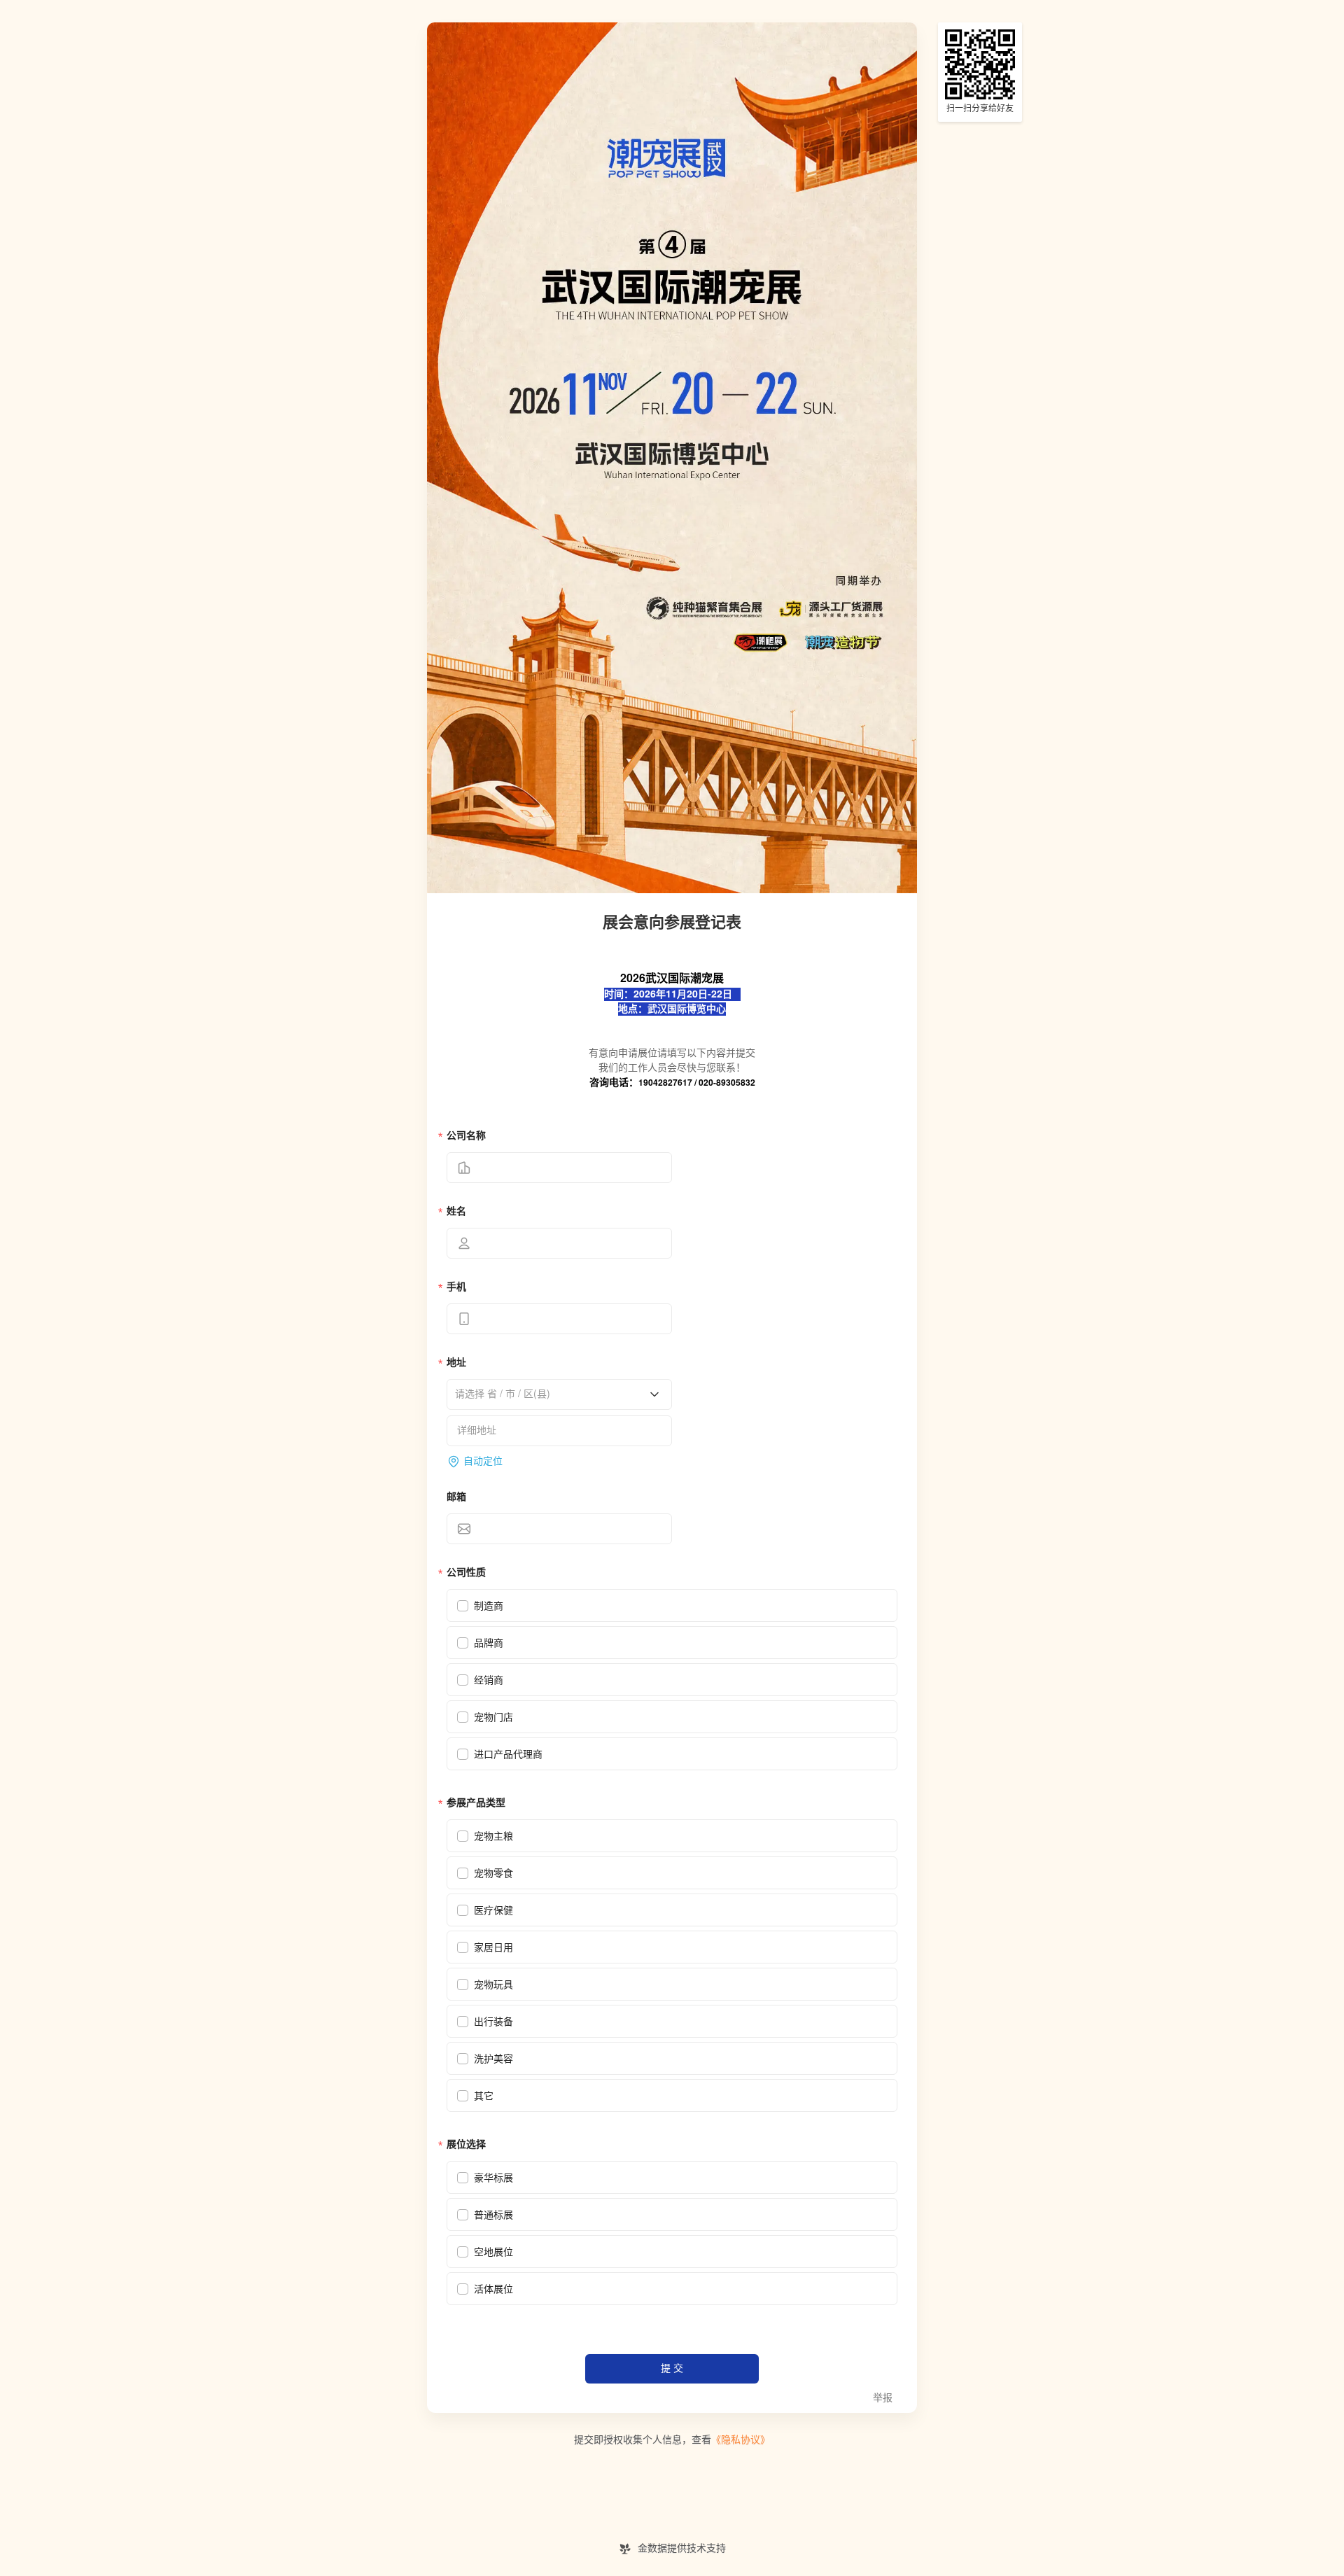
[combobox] (554, 1394)
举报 (883, 2398)
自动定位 (483, 1461)
